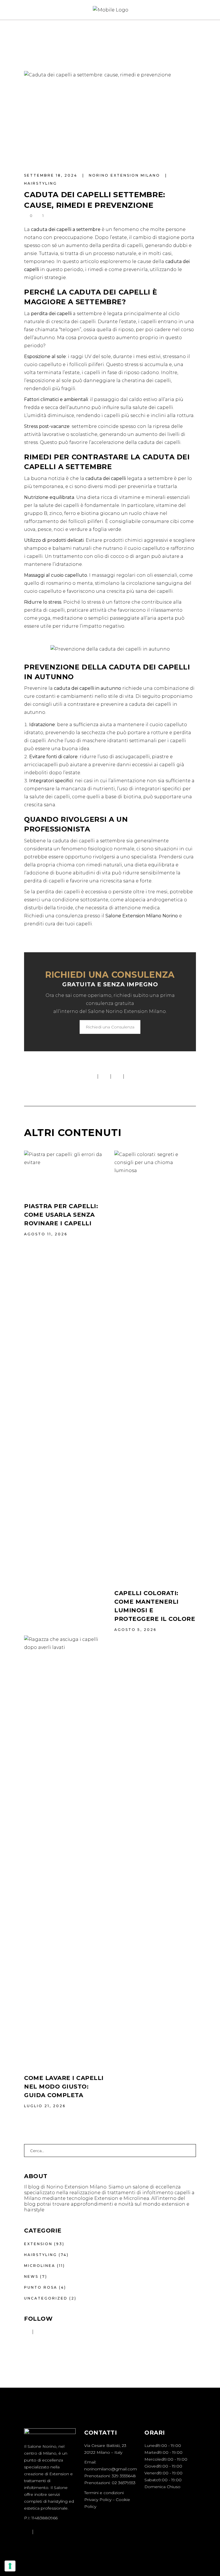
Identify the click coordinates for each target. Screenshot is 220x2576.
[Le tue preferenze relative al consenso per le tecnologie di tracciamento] (10, 2566)
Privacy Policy (98, 2500)
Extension (38, 2244)
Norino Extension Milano (125, 175)
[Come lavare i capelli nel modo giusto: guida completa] (65, 1850)
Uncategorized (46, 2298)
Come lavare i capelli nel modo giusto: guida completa (64, 2087)
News (31, 2276)
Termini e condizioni (104, 2493)
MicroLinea (40, 2266)
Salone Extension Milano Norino (142, 916)
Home (31, 37)
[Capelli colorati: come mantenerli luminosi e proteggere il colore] (155, 1365)
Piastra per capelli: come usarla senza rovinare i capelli (61, 1215)
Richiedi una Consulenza (110, 1027)
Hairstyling (64, 37)
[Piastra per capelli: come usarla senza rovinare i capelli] (65, 1172)
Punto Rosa (41, 2287)
